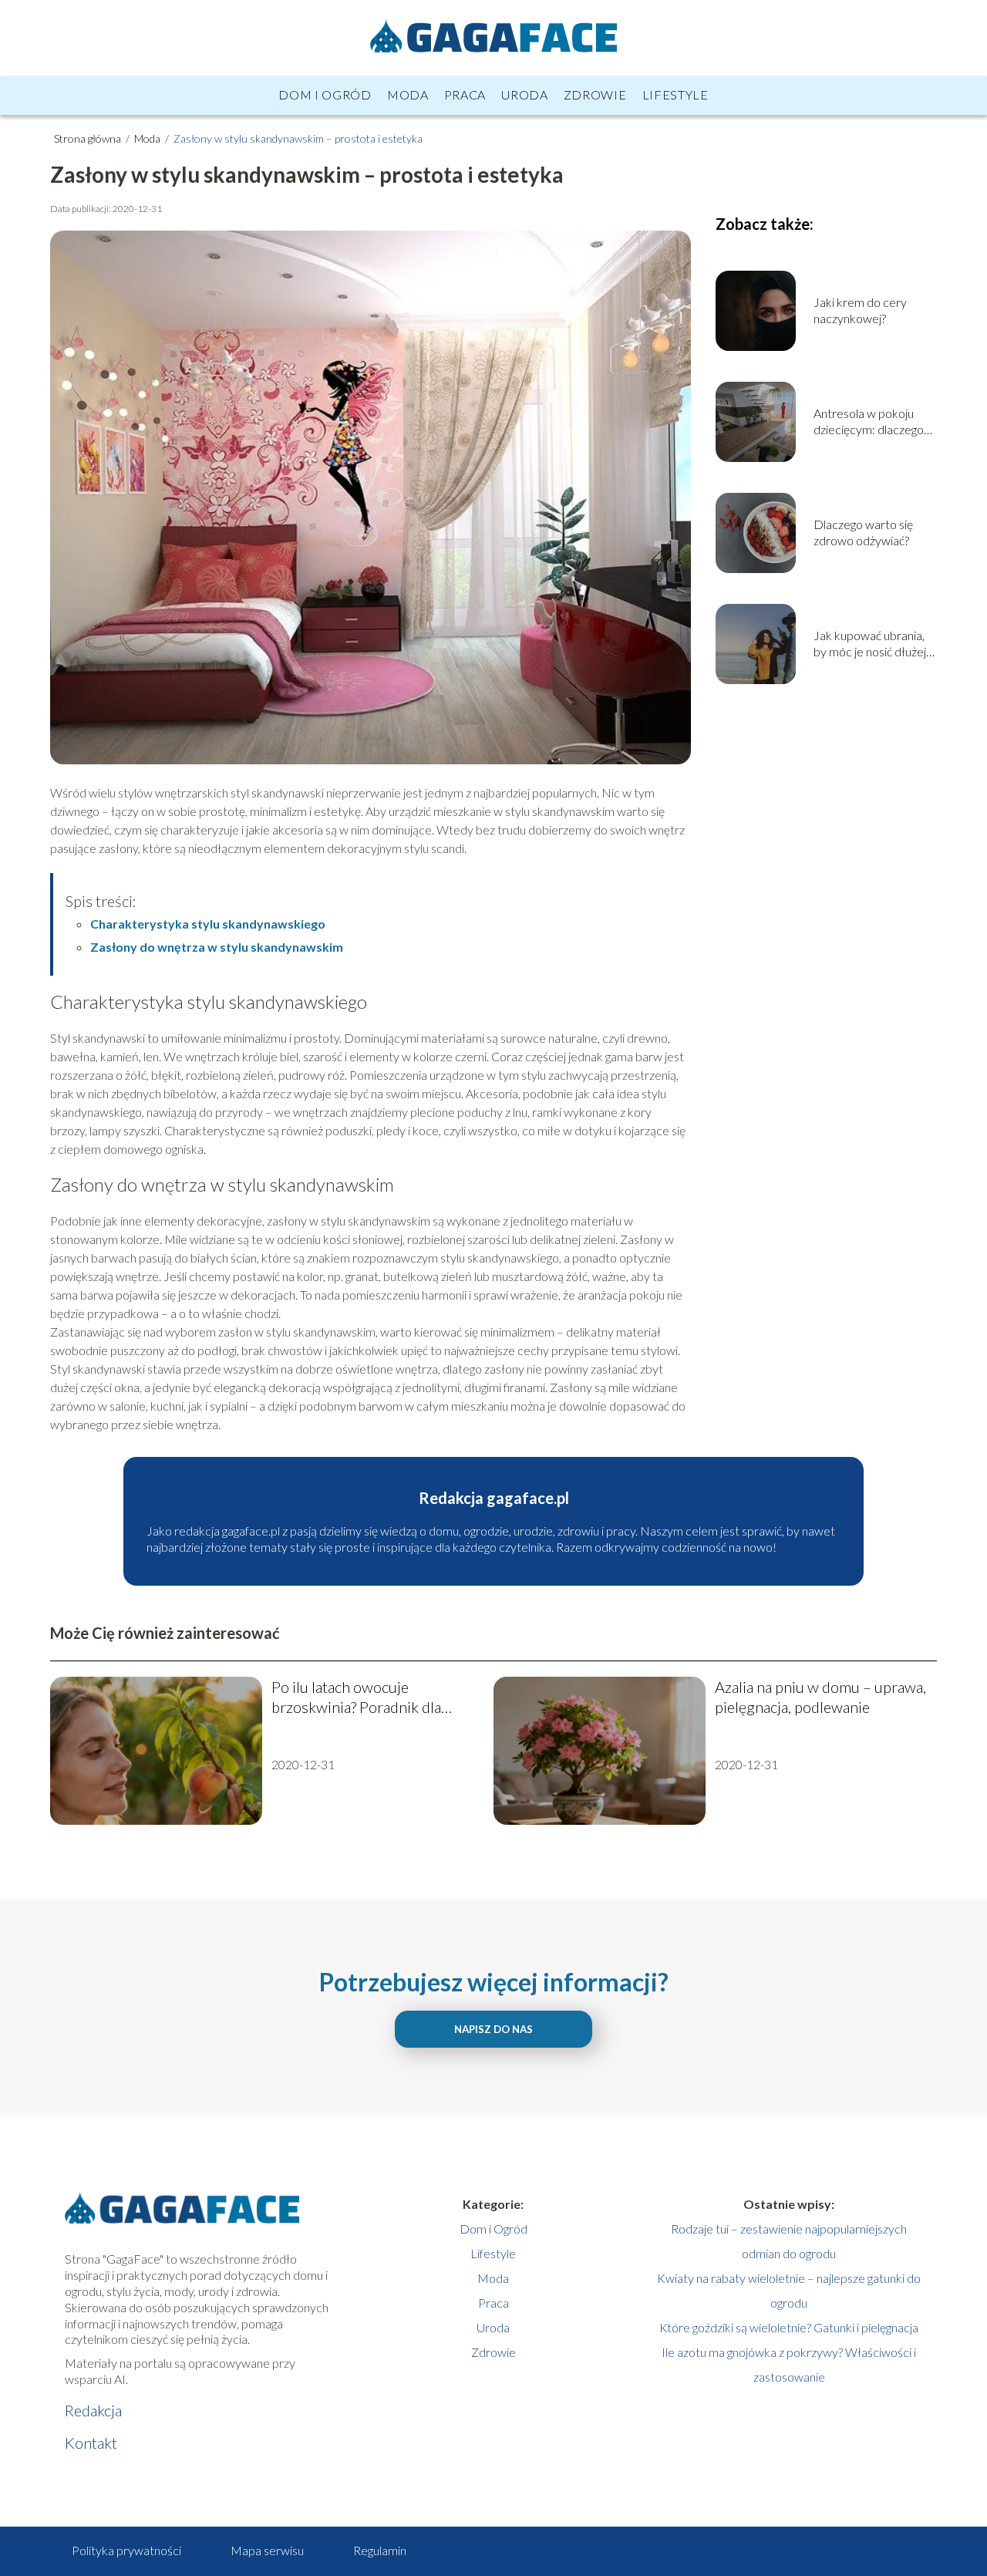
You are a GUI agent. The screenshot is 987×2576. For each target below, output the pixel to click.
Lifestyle (675, 94)
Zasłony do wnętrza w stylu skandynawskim (217, 947)
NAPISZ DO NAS (493, 2029)
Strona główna (89, 138)
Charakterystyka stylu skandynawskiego (208, 924)
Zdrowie (595, 94)
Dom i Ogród (325, 94)
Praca (465, 94)
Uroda (525, 94)
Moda (408, 94)
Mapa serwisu (267, 2550)
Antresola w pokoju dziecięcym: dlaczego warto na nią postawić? (872, 422)
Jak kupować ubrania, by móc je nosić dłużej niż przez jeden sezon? (871, 644)
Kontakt (91, 2443)
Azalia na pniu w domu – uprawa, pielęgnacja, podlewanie (820, 1697)
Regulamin (380, 2550)
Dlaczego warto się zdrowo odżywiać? (863, 532)
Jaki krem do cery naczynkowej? (860, 310)
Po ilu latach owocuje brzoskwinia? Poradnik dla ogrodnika (356, 1697)
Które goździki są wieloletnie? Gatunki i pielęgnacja (789, 2327)
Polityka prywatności (126, 2550)
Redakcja (93, 2410)
